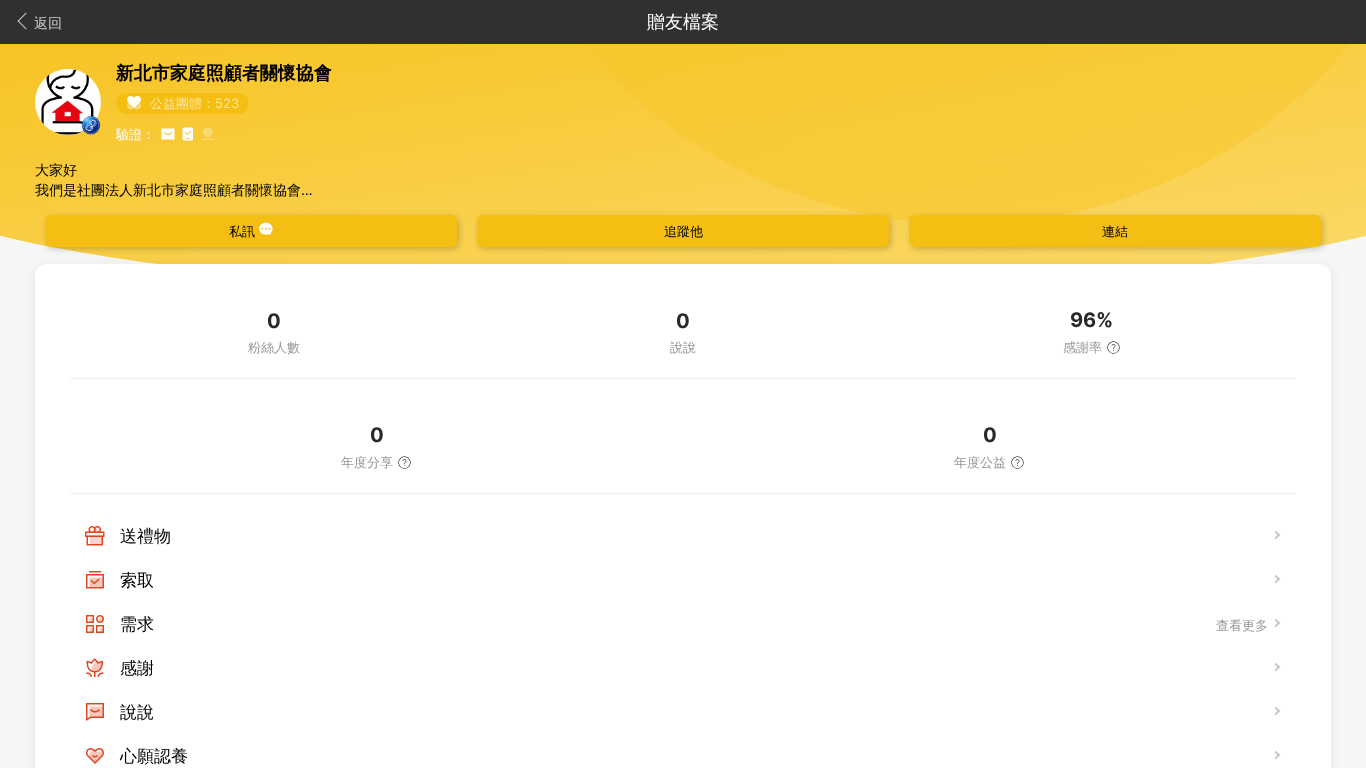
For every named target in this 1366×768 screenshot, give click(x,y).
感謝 (137, 668)
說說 (137, 712)
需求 (137, 624)
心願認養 (154, 756)
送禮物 (145, 536)
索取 (137, 580)
